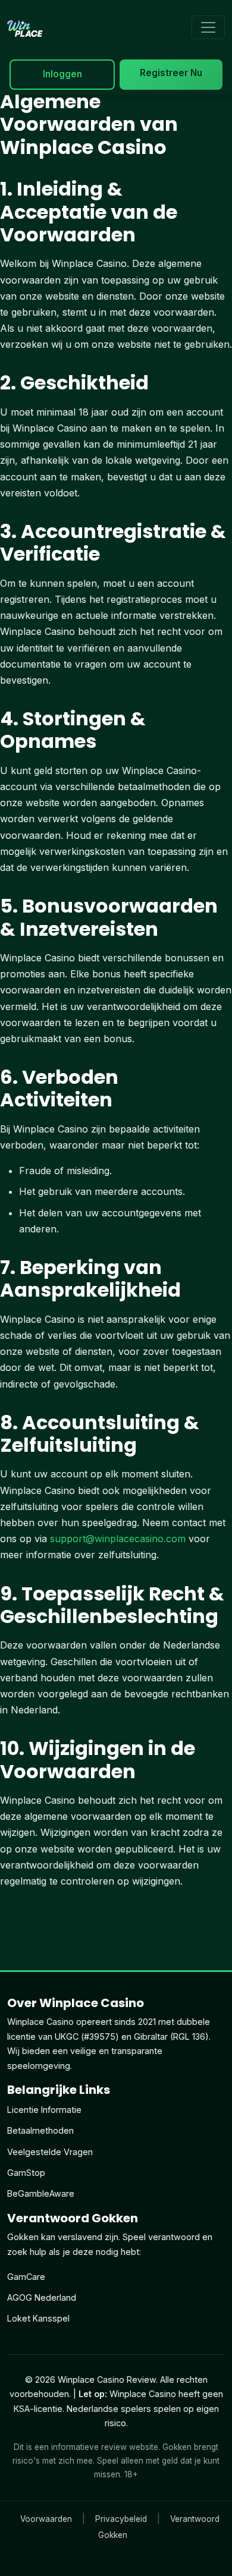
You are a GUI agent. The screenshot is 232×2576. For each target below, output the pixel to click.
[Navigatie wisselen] (208, 27)
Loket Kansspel (38, 2318)
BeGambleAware (41, 2193)
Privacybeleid (121, 2519)
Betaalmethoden (40, 2130)
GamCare (26, 2277)
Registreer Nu (171, 73)
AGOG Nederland (42, 2297)
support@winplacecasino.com (118, 1539)
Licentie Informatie (44, 2110)
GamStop (26, 2173)
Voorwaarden (46, 2519)
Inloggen (62, 74)
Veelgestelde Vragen (50, 2152)
